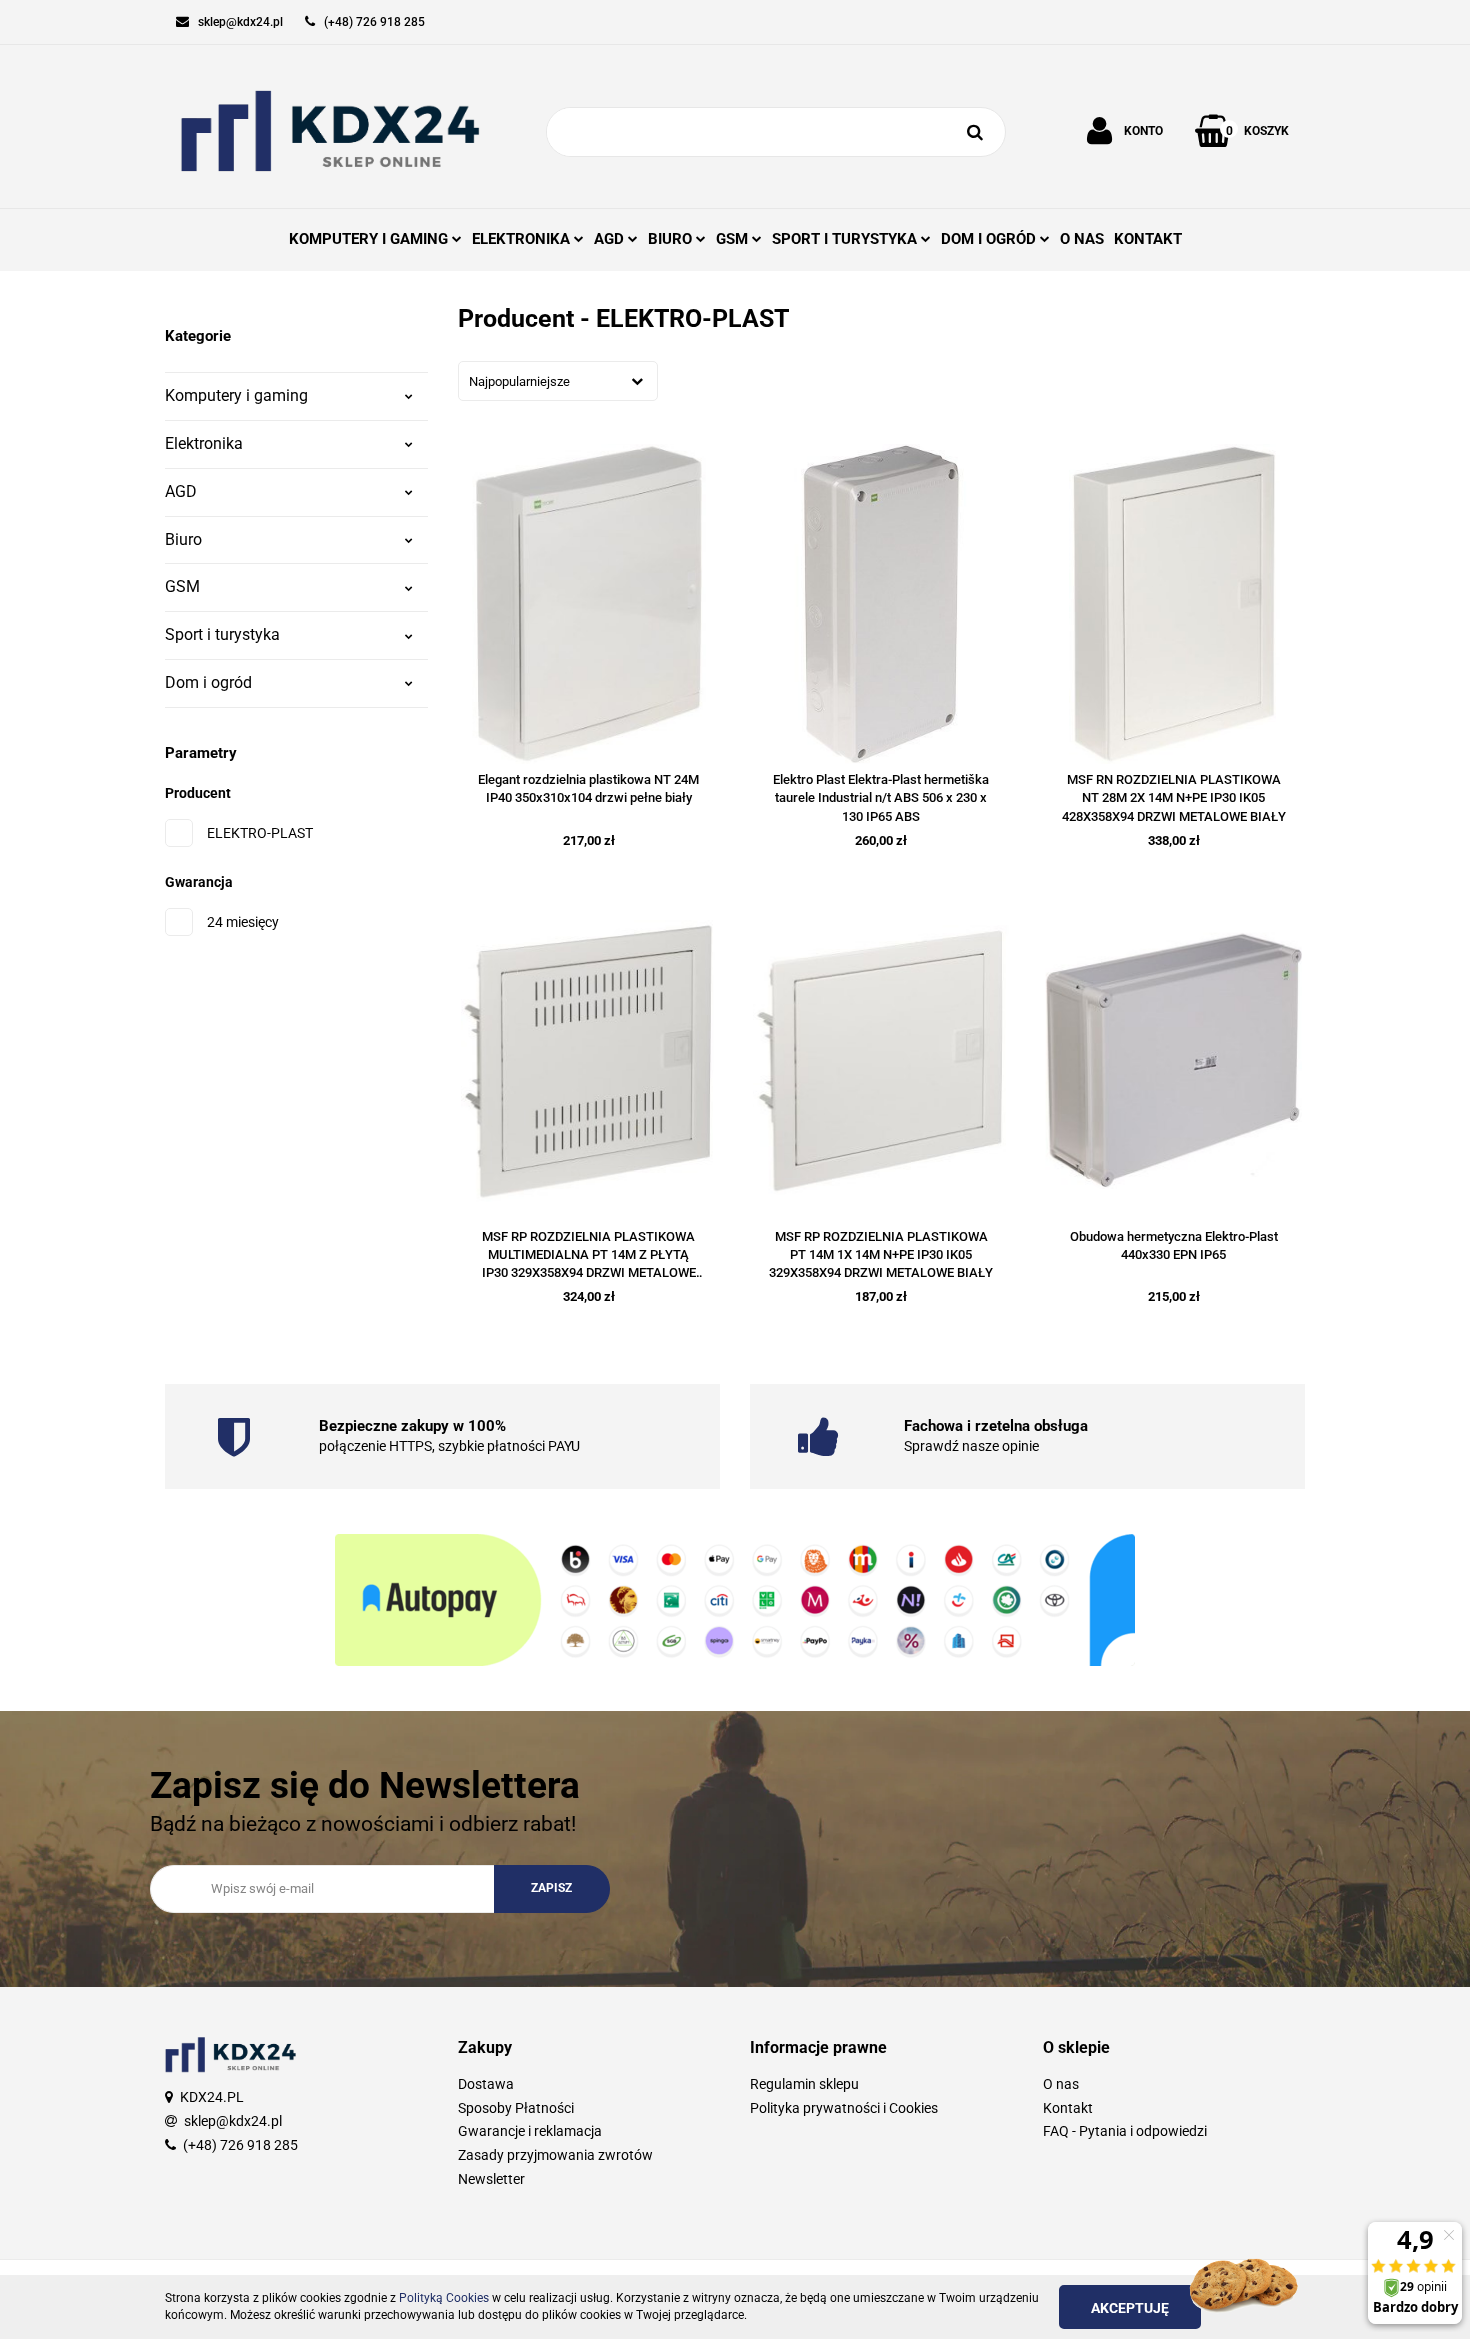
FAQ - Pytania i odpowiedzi (1125, 2131)
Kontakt (1068, 2108)
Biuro (183, 539)
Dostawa (486, 2084)
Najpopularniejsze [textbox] (519, 381)
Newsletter (491, 2179)
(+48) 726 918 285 (240, 2145)
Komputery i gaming (236, 395)
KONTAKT (1148, 239)
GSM (182, 586)
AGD (181, 491)
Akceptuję (1130, 2308)
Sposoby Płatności (516, 2108)
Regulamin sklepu (804, 2084)
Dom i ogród (208, 682)
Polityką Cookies (444, 2298)
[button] (589, 2048)
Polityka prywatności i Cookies (844, 2108)
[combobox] (558, 381)
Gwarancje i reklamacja (530, 2131)
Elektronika (204, 443)
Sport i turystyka (222, 634)
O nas (1061, 2084)
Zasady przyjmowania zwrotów (555, 2155)
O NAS (1082, 239)
